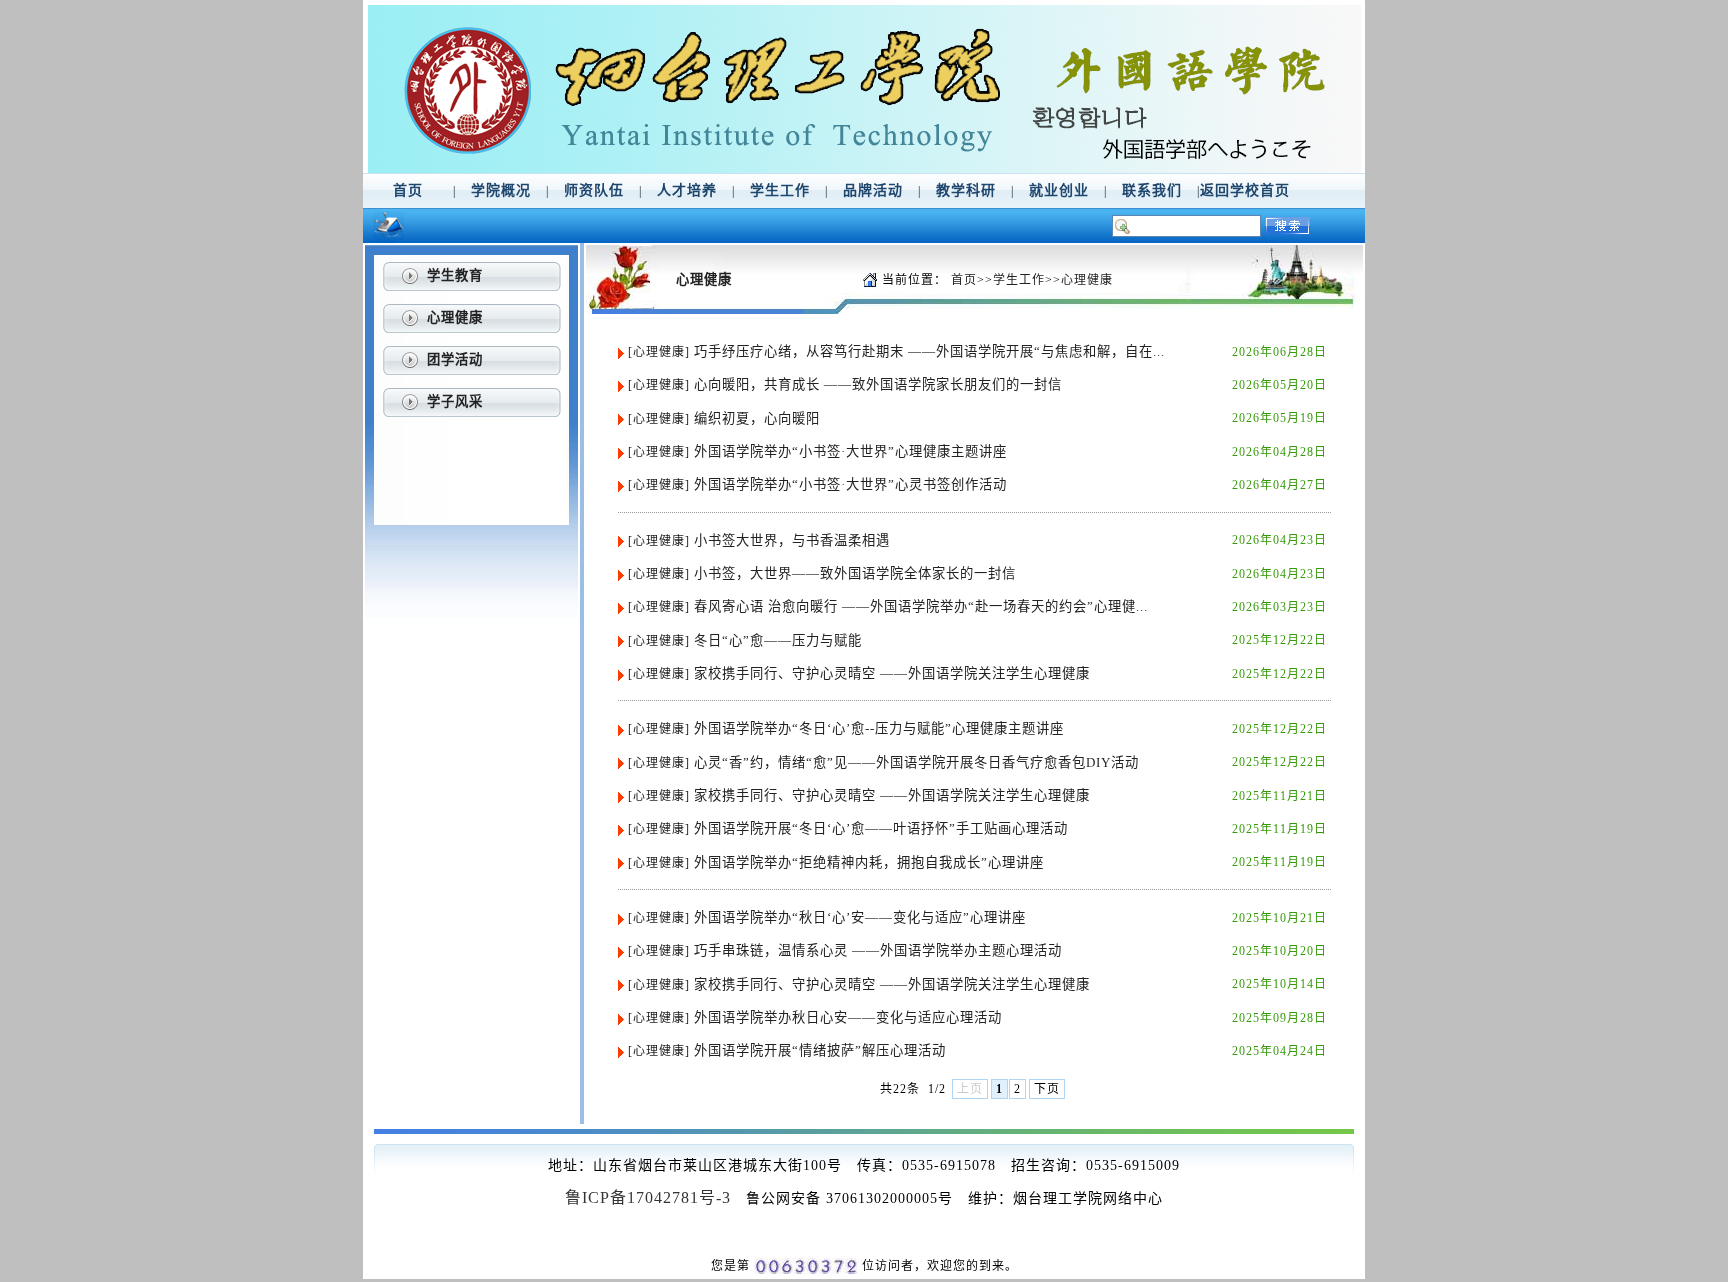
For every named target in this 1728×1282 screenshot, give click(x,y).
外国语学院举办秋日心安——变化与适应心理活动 (848, 1017)
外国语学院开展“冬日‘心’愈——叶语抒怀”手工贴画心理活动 (881, 828)
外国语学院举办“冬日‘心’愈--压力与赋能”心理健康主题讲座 (879, 728)
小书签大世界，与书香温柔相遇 (792, 540)
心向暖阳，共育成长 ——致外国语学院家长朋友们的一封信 (878, 384)
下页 (1047, 1089)
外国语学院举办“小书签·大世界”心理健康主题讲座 (850, 451)
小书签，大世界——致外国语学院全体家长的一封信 (855, 573)
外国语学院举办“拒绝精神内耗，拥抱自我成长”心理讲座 (869, 862)
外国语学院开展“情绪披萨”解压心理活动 (820, 1050)
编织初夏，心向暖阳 (757, 418)
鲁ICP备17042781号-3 (648, 1197)
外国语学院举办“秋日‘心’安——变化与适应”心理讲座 (860, 917)
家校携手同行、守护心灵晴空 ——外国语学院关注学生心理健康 (892, 673)
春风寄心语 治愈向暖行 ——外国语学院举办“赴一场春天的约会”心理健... (921, 606)
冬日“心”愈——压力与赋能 (778, 640)
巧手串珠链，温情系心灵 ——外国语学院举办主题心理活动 (878, 950)
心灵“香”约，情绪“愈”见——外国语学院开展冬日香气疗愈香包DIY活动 (916, 762)
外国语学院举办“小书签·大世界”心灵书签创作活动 (850, 484)
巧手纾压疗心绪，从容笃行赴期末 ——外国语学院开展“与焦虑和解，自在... (929, 351)
